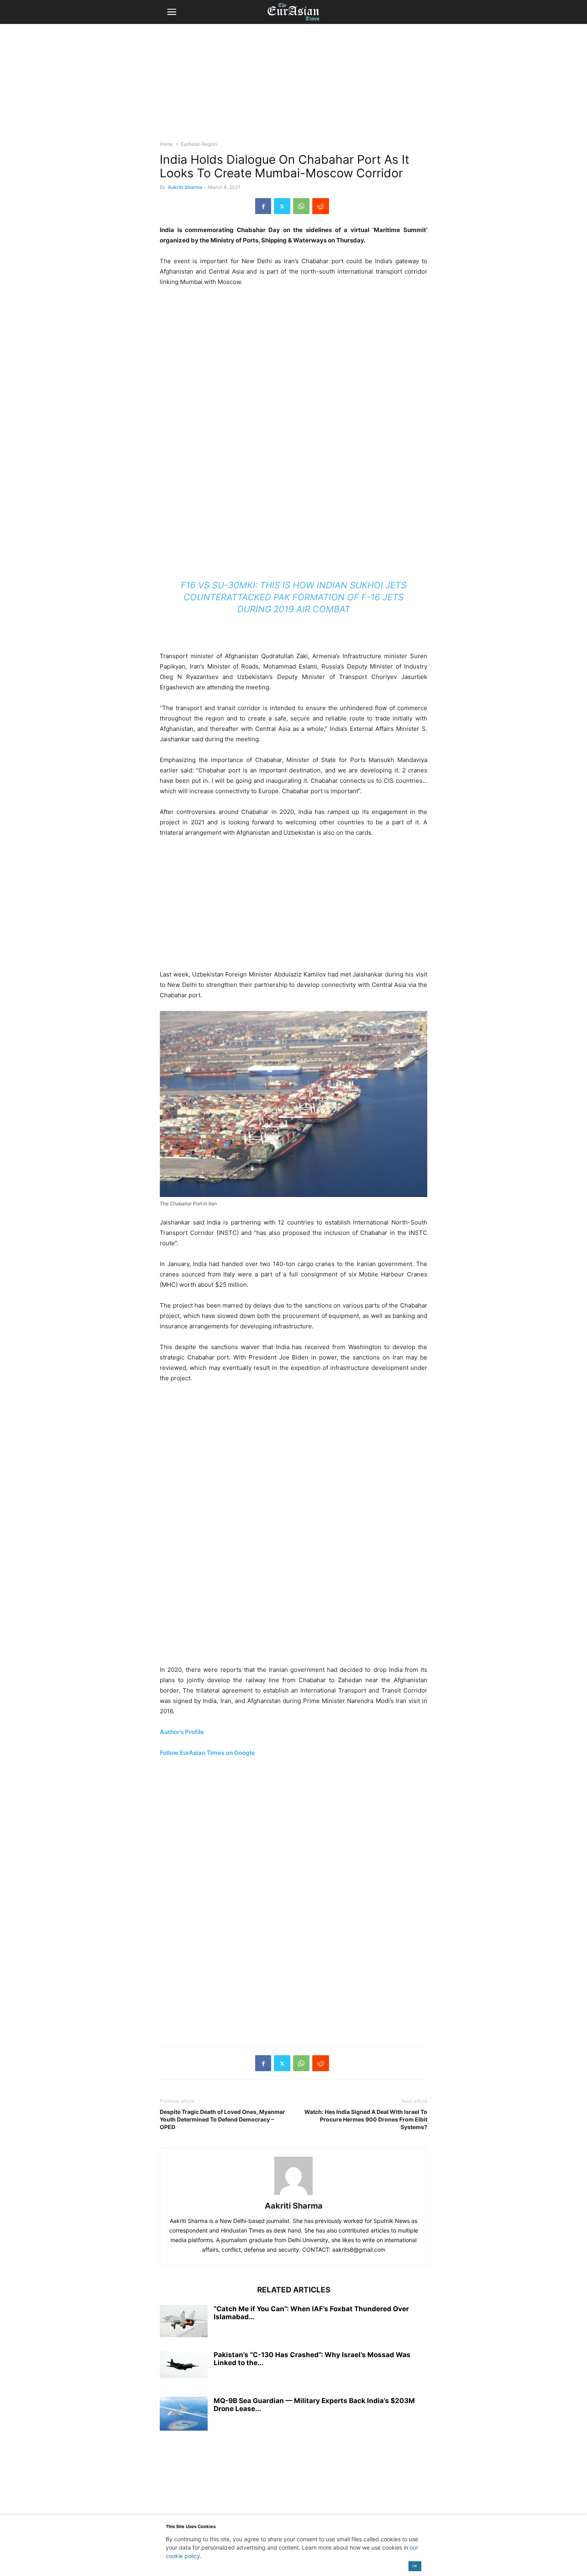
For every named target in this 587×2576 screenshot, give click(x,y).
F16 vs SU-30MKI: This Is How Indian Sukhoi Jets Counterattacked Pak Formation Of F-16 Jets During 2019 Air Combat (294, 597)
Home (166, 144)
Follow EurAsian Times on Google (207, 1753)
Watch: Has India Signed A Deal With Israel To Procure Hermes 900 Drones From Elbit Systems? (366, 2119)
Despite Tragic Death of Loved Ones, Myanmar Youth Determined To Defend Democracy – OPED (222, 2119)
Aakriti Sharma (185, 187)
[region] (293, 86)
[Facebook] (263, 206)
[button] (172, 12)
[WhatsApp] (301, 206)
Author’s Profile (182, 1732)
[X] (282, 206)
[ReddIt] (321, 206)
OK (415, 2566)
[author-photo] (293, 2195)
